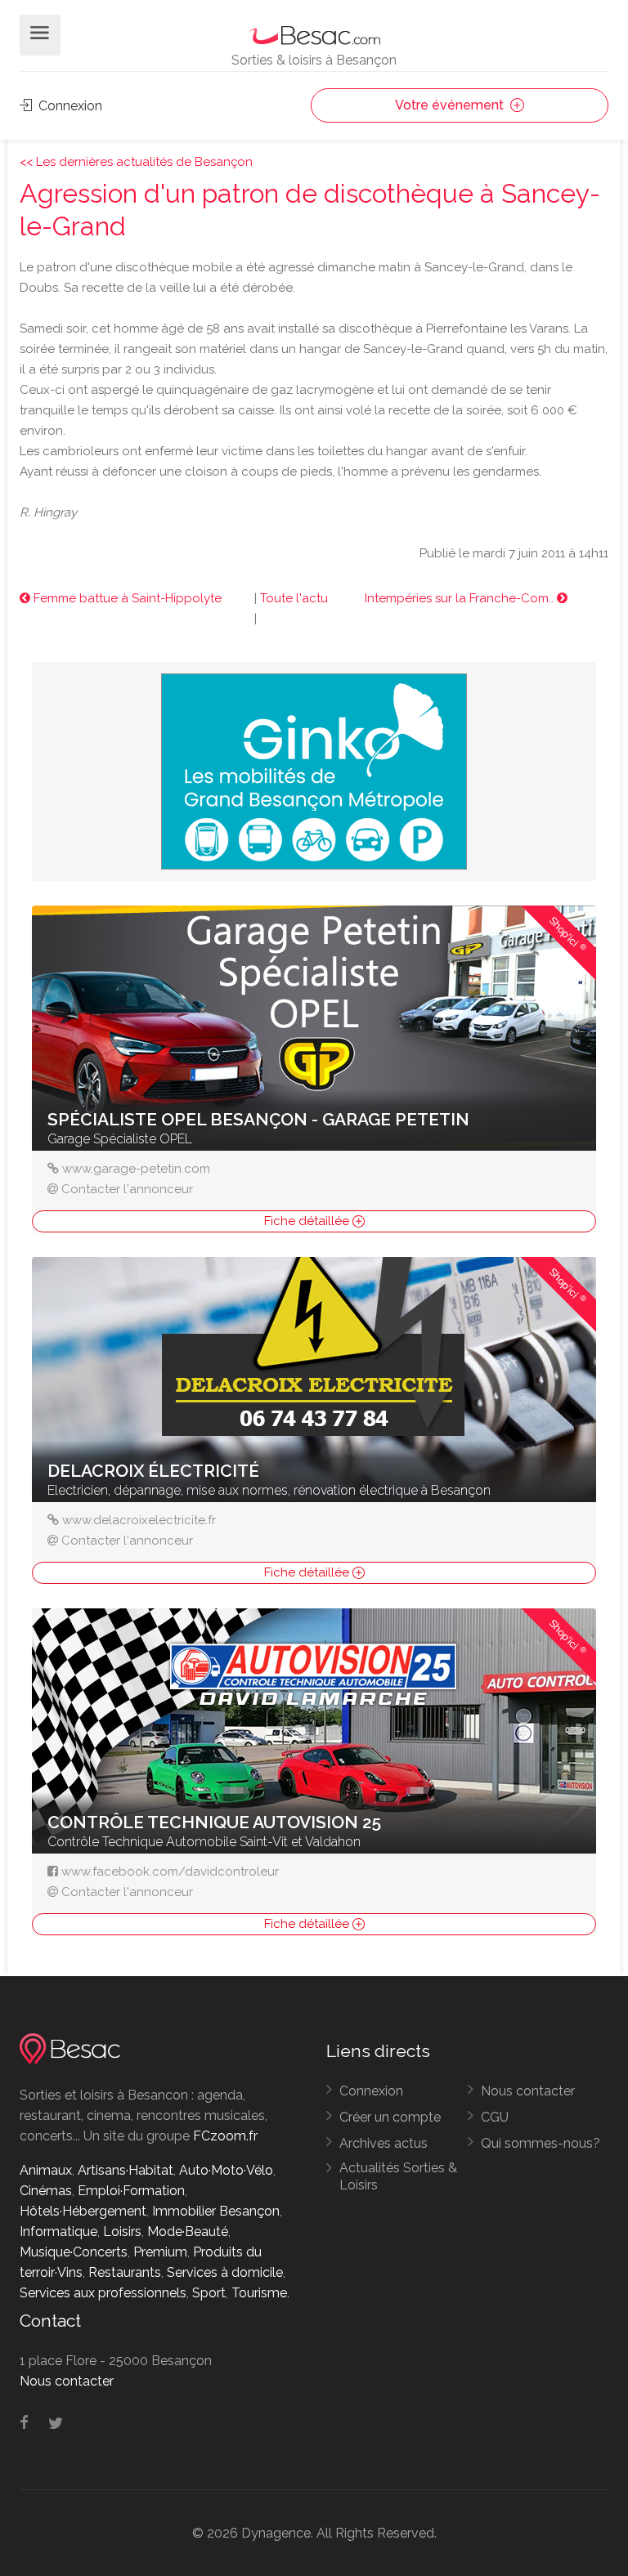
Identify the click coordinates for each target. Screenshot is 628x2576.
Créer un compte (390, 2117)
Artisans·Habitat (126, 2170)
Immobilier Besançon (216, 2211)
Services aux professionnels (103, 2293)
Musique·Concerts (74, 2252)
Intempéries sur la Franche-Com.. (461, 598)
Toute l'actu (294, 598)
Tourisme (259, 2293)
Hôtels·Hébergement (83, 2211)
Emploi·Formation (131, 2191)
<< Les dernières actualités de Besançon (136, 162)
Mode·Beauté (188, 2232)
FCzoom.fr (225, 2136)
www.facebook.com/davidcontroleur (170, 1872)
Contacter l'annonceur (127, 1189)
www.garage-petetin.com (136, 1169)
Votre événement (451, 105)
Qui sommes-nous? (541, 2143)
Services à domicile (225, 2272)
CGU (495, 2117)
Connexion (69, 106)
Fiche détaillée (308, 1221)
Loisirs (122, 2232)
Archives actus (384, 2143)
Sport (209, 2293)
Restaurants (125, 2272)
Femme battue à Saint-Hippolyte (126, 598)
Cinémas (46, 2191)
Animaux (46, 2170)
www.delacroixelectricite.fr (139, 1520)
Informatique (58, 2232)
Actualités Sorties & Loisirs (398, 2176)
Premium (160, 2252)
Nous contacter (528, 2091)
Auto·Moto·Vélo (226, 2170)
